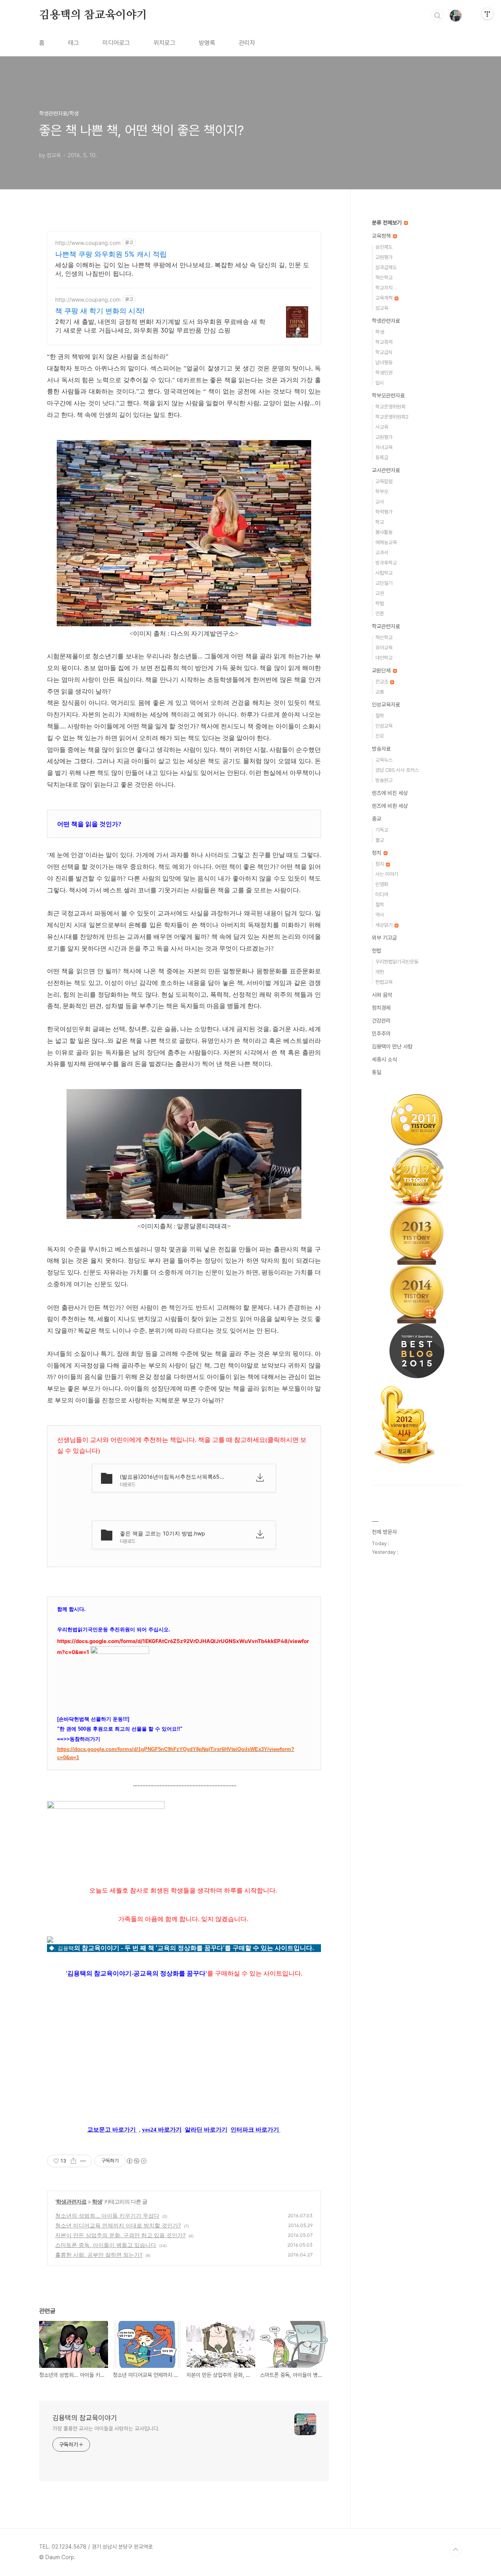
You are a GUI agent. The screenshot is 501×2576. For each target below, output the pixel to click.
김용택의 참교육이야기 (93, 15)
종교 (377, 819)
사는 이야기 (387, 874)
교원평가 (384, 257)
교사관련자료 (386, 470)
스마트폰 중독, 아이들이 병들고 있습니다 (106, 2245)
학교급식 (384, 352)
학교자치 (384, 288)
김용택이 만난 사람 (392, 1046)
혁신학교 (384, 278)
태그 (74, 43)
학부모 (382, 492)
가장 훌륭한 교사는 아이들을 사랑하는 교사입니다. (106, 2429)
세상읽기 (385, 925)
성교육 (382, 308)
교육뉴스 (384, 760)
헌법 (377, 951)
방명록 (207, 43)
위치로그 (164, 43)
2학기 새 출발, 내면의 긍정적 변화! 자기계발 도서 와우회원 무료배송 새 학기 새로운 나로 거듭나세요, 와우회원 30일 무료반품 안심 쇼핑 (160, 326)
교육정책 (382, 236)
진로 (380, 736)
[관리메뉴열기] (487, 14)
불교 (380, 840)
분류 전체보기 (387, 223)
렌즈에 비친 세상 (390, 793)
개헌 (380, 972)
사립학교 (384, 573)
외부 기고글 (384, 938)
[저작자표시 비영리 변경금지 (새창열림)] (136, 2161)
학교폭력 (384, 342)
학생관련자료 (71, 2201)
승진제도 (384, 247)
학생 (97, 2201)
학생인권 (384, 373)
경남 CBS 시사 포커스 (397, 770)
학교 (380, 522)
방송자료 (381, 749)
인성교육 (384, 726)
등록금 (382, 457)
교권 (380, 593)
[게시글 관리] (83, 2161)
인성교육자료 (386, 705)
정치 (377, 853)
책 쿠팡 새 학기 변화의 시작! (100, 311)
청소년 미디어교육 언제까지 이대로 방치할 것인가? (118, 2225)
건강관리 (381, 1021)
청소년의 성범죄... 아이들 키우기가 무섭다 (107, 2216)
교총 (380, 692)
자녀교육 (384, 447)
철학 (380, 716)
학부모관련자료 (388, 395)
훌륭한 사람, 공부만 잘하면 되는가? (99, 2255)
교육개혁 (385, 298)
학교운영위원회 (390, 407)
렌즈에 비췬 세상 (390, 806)
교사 (380, 502)
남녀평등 (384, 362)
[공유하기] (73, 2161)
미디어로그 (116, 43)
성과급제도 (386, 267)
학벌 (380, 603)
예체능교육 (386, 542)
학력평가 (384, 512)
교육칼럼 (384, 481)
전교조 (382, 682)
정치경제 (381, 1008)
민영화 (382, 884)
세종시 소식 (384, 1059)
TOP (456, 2550)
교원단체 (382, 671)
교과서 (382, 553)
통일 (377, 1072)
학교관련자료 (386, 626)
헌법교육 (384, 982)
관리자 (247, 43)
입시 (380, 383)
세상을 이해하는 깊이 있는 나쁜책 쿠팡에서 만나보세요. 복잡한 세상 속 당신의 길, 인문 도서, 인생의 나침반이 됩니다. (182, 269)
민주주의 (381, 1034)
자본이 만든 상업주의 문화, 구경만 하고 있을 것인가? (120, 2235)
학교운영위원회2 (392, 417)
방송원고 (384, 780)
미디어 (382, 894)
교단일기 (384, 583)
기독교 (382, 830)
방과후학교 (386, 563)
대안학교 (384, 658)
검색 (438, 16)
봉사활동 (384, 532)
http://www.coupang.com (88, 243)
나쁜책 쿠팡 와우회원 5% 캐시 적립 (111, 254)
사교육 (382, 427)
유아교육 (384, 648)
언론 (380, 614)
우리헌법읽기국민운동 (397, 962)
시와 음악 (382, 995)
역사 (380, 915)
